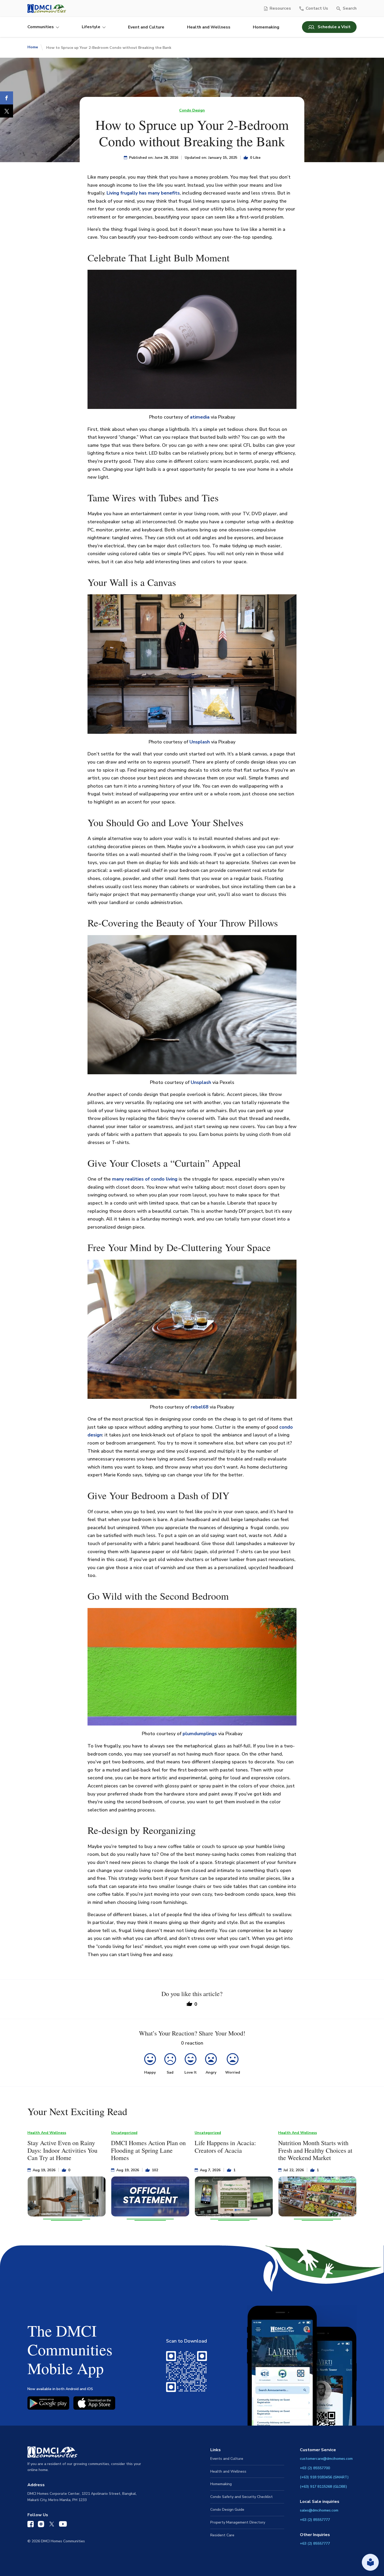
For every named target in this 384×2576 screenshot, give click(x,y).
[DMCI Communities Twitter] (52, 2525)
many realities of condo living (145, 1179)
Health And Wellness (47, 2133)
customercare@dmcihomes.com (326, 2459)
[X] (7, 111)
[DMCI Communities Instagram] (41, 2525)
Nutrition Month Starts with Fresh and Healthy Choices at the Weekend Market (315, 2150)
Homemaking (266, 27)
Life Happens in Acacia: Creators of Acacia (225, 2147)
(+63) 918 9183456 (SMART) (324, 2477)
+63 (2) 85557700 (315, 2468)
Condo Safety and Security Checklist (242, 2497)
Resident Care (222, 2535)
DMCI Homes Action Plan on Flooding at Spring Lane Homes (148, 2150)
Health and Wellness (209, 27)
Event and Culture (146, 27)
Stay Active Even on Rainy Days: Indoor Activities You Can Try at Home (62, 2150)
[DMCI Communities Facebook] (31, 2525)
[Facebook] (7, 98)
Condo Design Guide (227, 2510)
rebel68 (200, 1407)
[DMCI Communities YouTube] (63, 2525)
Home (33, 47)
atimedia (200, 417)
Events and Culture (227, 2459)
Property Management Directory (238, 2522)
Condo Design (192, 110)
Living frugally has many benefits (143, 193)
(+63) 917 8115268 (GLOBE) (324, 2487)
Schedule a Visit (334, 27)
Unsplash (200, 742)
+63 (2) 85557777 (315, 2520)
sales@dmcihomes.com (319, 2510)
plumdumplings (200, 1734)
